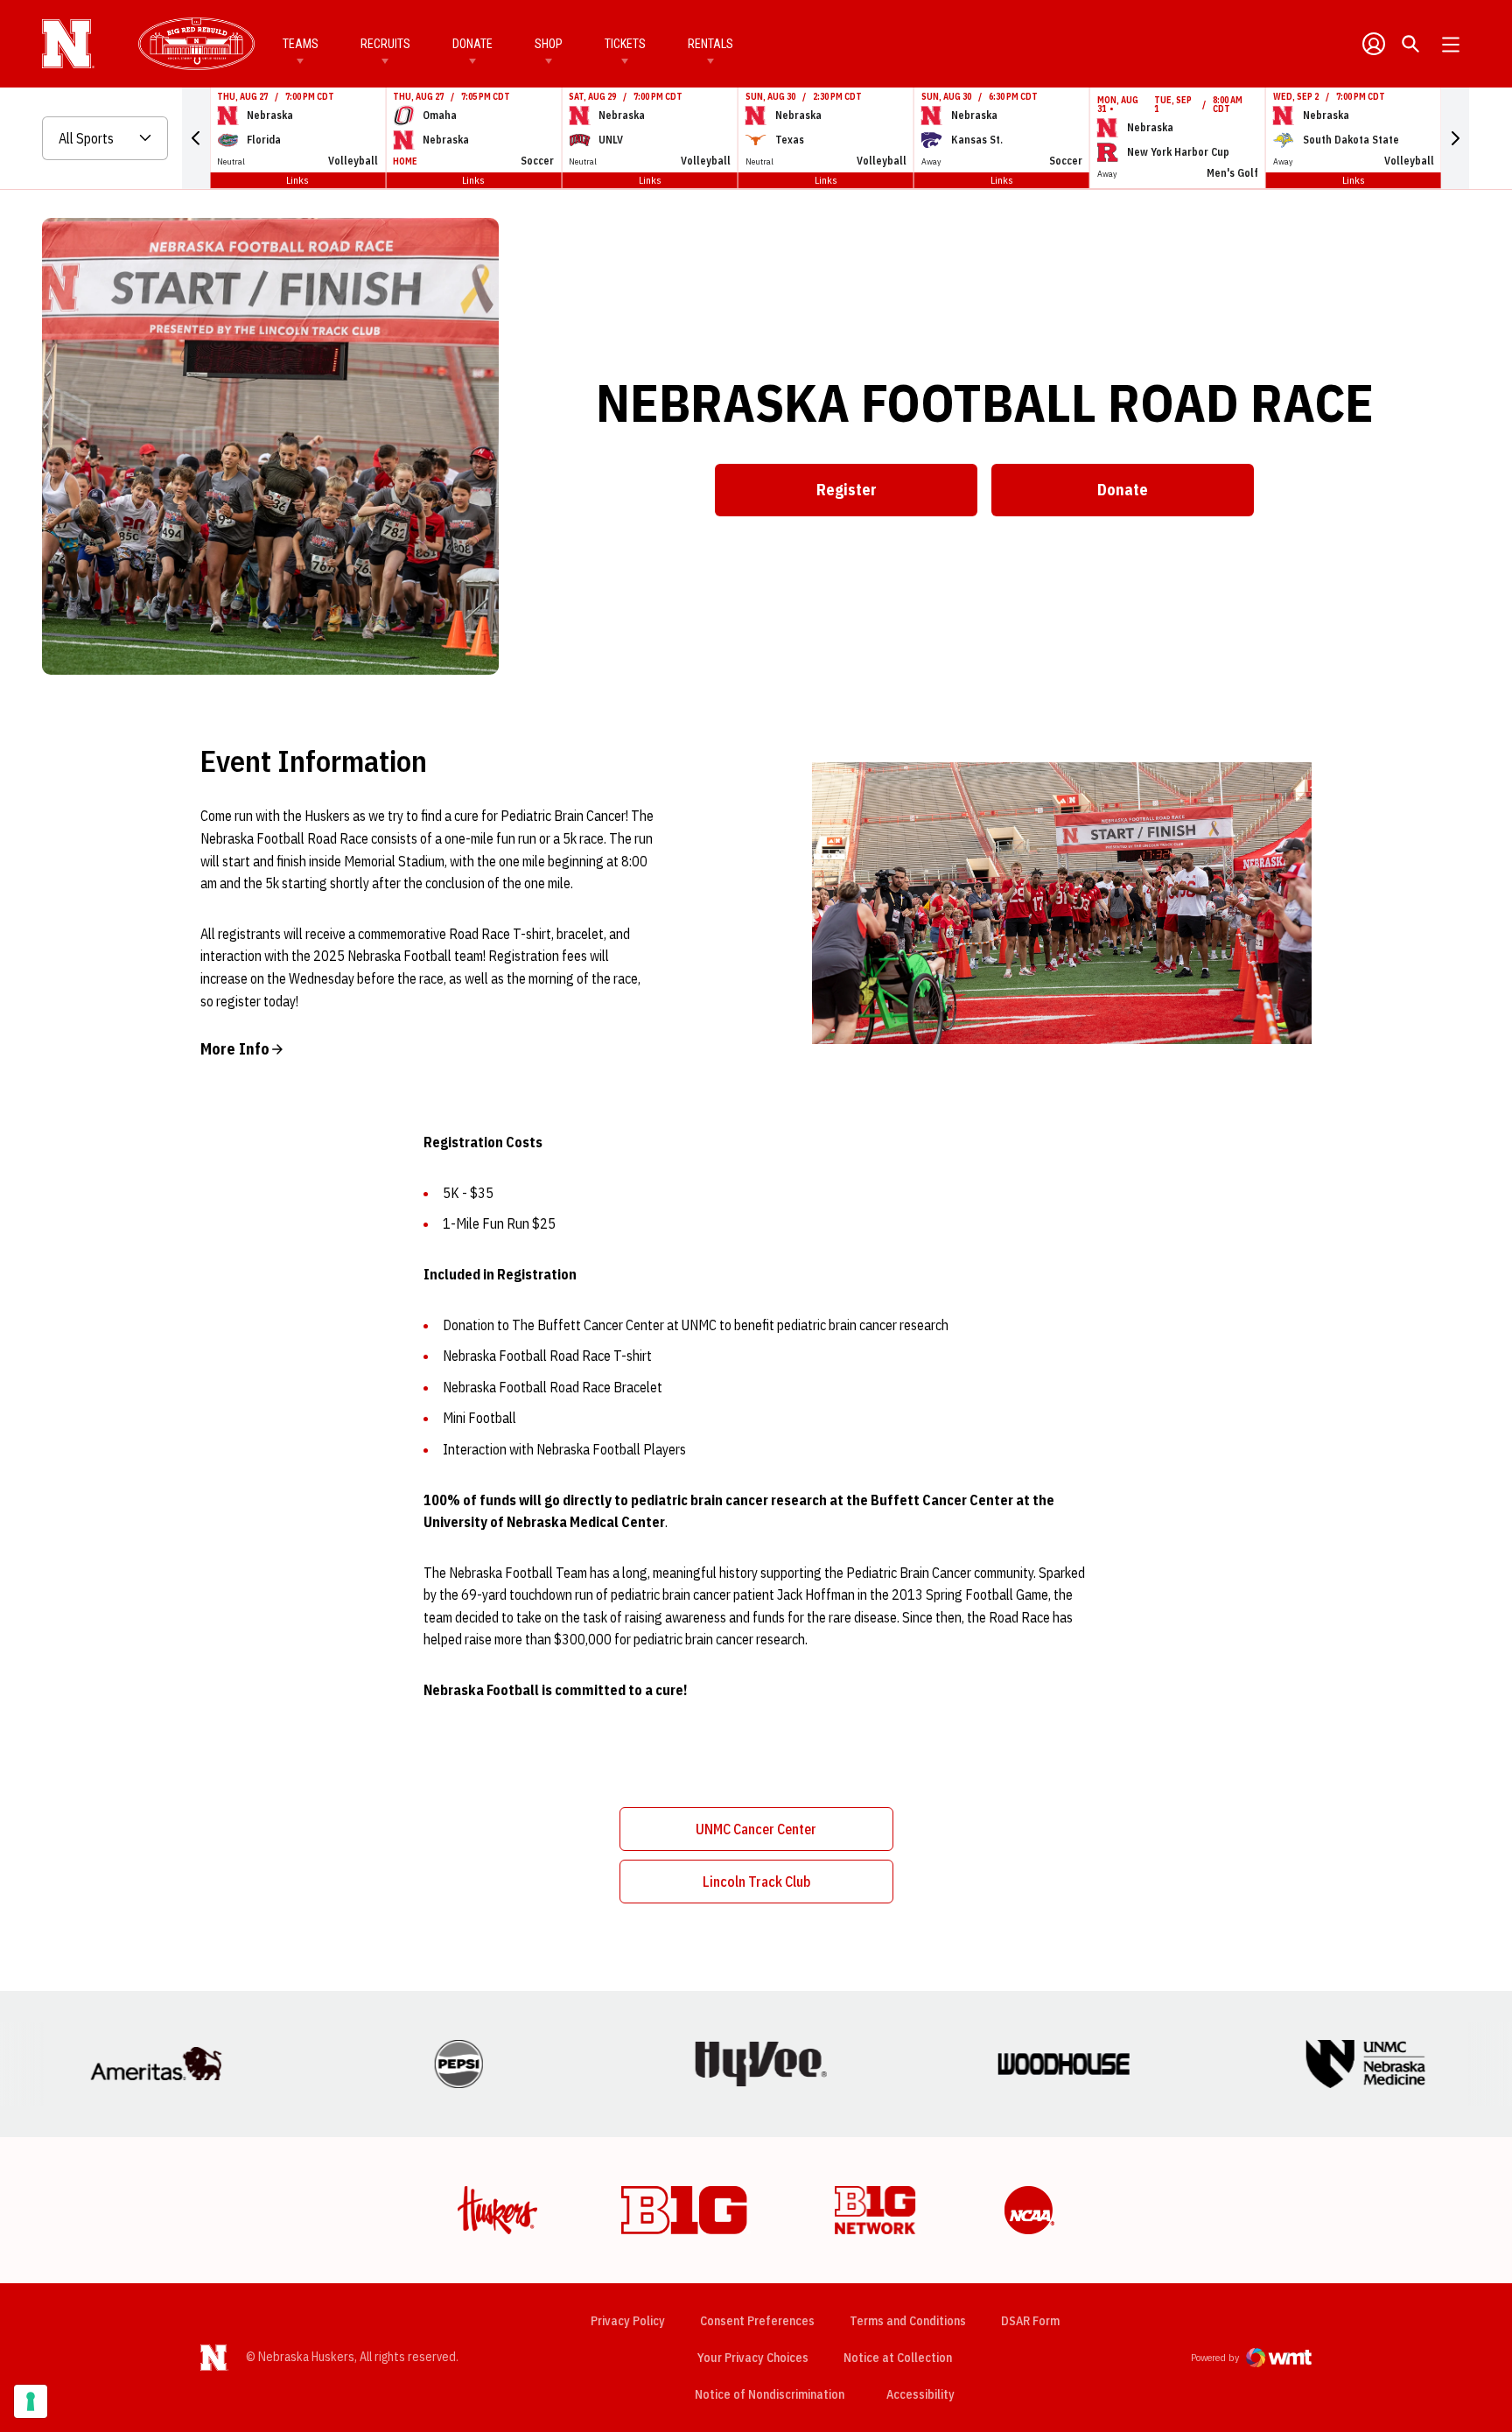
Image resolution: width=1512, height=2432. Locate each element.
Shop (549, 44)
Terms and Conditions (908, 2321)
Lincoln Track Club (798, 1887)
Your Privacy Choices (753, 2358)
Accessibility (920, 2394)
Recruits (385, 44)
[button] (196, 138)
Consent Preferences (757, 2321)
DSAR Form (1030, 2321)
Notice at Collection (898, 2358)
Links (297, 180)
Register (897, 495)
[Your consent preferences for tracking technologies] (31, 2401)
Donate (472, 44)
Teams (301, 44)
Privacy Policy (628, 2321)
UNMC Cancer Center (794, 1834)
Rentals (710, 44)
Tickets (625, 44)
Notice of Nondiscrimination (770, 2394)
